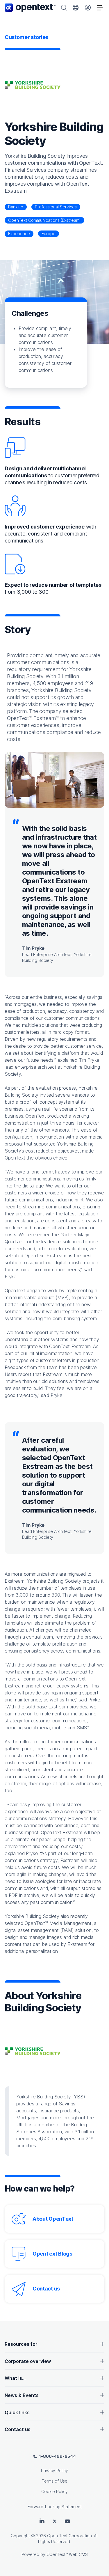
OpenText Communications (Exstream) (44, 220)
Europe (49, 234)
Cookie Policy (54, 2491)
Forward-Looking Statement (55, 2507)
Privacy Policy (54, 2470)
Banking (16, 207)
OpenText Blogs (52, 2254)
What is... (15, 2378)
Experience (19, 234)
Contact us (46, 2289)
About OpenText (53, 2219)
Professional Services (56, 207)
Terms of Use (55, 2481)
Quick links (17, 2412)
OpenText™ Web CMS (67, 2554)
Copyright (20, 2536)
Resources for (21, 2344)
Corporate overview (28, 2361)
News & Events (22, 2395)
